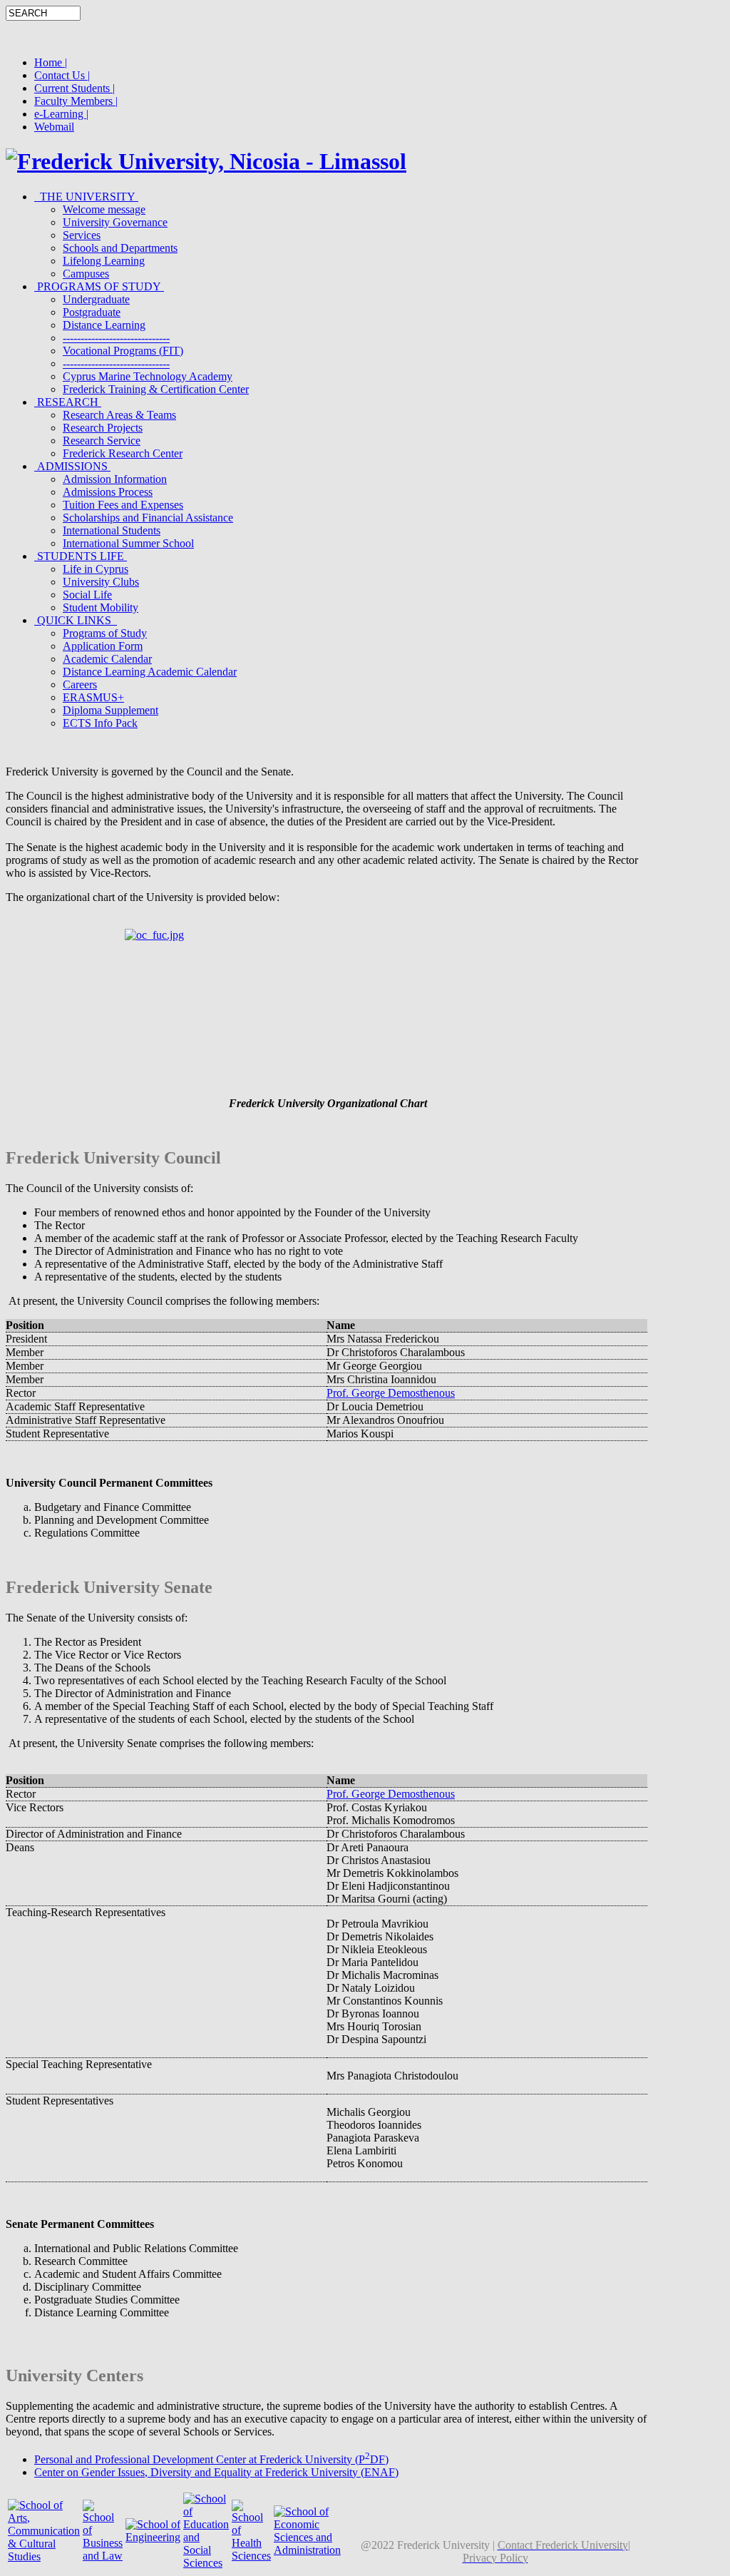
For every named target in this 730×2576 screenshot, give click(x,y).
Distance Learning (104, 325)
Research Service (102, 441)
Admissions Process (108, 492)
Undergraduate (96, 299)
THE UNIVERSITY (86, 197)
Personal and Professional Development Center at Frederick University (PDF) (211, 2459)
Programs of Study (105, 633)
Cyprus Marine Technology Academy (148, 376)
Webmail (54, 127)
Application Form (103, 646)
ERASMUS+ (93, 697)
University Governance (115, 222)
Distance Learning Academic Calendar (150, 672)
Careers (80, 684)
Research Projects (103, 428)
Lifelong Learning (104, 261)
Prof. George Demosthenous (391, 1393)
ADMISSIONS (72, 466)
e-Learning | (61, 114)
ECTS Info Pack (100, 723)
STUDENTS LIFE (81, 556)
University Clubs (101, 582)
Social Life (87, 595)
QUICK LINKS (76, 620)
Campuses (86, 274)
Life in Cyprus (96, 569)
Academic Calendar (107, 659)
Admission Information (115, 479)
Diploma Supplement (110, 710)
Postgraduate (92, 312)
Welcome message (104, 209)
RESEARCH (68, 402)
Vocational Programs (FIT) (123, 351)
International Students (112, 530)
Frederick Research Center (123, 453)
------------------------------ (116, 338)
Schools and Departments (120, 248)
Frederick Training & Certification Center (156, 389)
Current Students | (74, 88)
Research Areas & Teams (119, 415)
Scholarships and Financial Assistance (148, 518)
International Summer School (128, 543)
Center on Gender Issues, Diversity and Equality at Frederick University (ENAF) (216, 2472)
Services (82, 235)
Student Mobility (101, 607)
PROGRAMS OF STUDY (99, 286)
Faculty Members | (76, 101)
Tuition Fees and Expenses (123, 505)
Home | (51, 62)
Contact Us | (62, 75)
